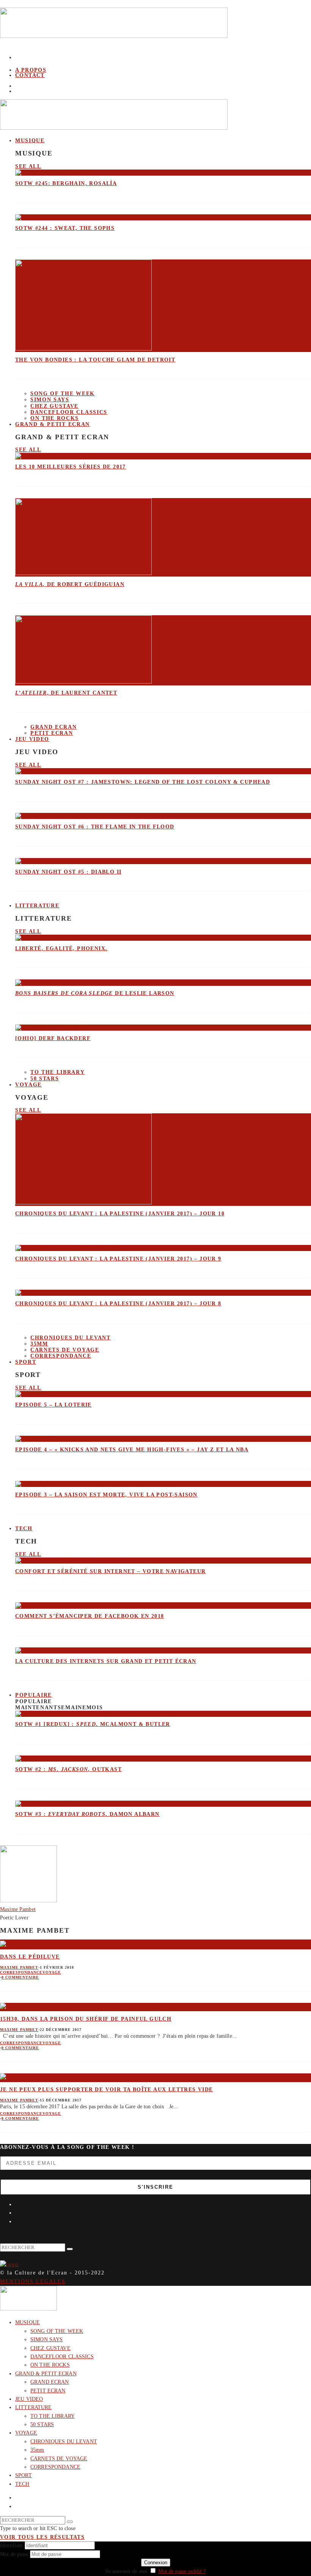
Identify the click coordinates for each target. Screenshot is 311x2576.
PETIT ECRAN (52, 733)
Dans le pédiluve (30, 1957)
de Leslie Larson (95, 993)
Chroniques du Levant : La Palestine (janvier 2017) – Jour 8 (118, 1304)
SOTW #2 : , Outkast (68, 1769)
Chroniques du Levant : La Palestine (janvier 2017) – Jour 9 (118, 1259)
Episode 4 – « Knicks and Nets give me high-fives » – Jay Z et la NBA (132, 1450)
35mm (39, 1344)
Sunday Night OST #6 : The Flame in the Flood (95, 827)
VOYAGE (28, 1085)
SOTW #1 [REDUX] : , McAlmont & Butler (93, 1724)
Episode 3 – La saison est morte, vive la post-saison (106, 1495)
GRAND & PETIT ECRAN (53, 424)
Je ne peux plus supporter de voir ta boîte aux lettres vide (107, 2090)
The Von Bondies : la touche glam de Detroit (95, 360)
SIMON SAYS (50, 400)
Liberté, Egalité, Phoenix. (61, 949)
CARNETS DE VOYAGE (65, 1350)
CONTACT (30, 75)
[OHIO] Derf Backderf (53, 1038)
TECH (24, 1528)
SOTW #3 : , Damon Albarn (87, 1814)
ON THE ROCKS (50, 2365)
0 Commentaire (20, 1977)
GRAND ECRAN (53, 727)
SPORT (26, 1362)
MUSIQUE (30, 141)
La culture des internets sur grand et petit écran (106, 1661)
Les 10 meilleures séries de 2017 (71, 467)
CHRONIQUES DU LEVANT (71, 1338)
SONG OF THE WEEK (63, 394)
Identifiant (12, 2545)
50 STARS (45, 1079)
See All (28, 166)
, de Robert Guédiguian (70, 584)
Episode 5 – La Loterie (53, 1405)
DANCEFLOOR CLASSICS (69, 412)
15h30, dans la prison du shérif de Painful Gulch (86, 2019)
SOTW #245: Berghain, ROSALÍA (66, 183)
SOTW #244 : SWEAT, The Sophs (65, 228)
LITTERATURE (37, 906)
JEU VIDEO (32, 739)
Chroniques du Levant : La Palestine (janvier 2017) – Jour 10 (120, 1214)
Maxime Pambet (19, 1967)
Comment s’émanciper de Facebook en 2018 (90, 1616)
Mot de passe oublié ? (182, 2571)
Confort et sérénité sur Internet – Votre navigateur (110, 1571)
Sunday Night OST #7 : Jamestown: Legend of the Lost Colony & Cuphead (143, 782)
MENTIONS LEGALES (33, 2281)
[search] (70, 2249)
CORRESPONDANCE (61, 1356)
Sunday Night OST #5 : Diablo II (68, 872)
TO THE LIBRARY (58, 1072)
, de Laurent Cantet (66, 693)
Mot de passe (14, 2554)
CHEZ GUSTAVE (54, 406)
